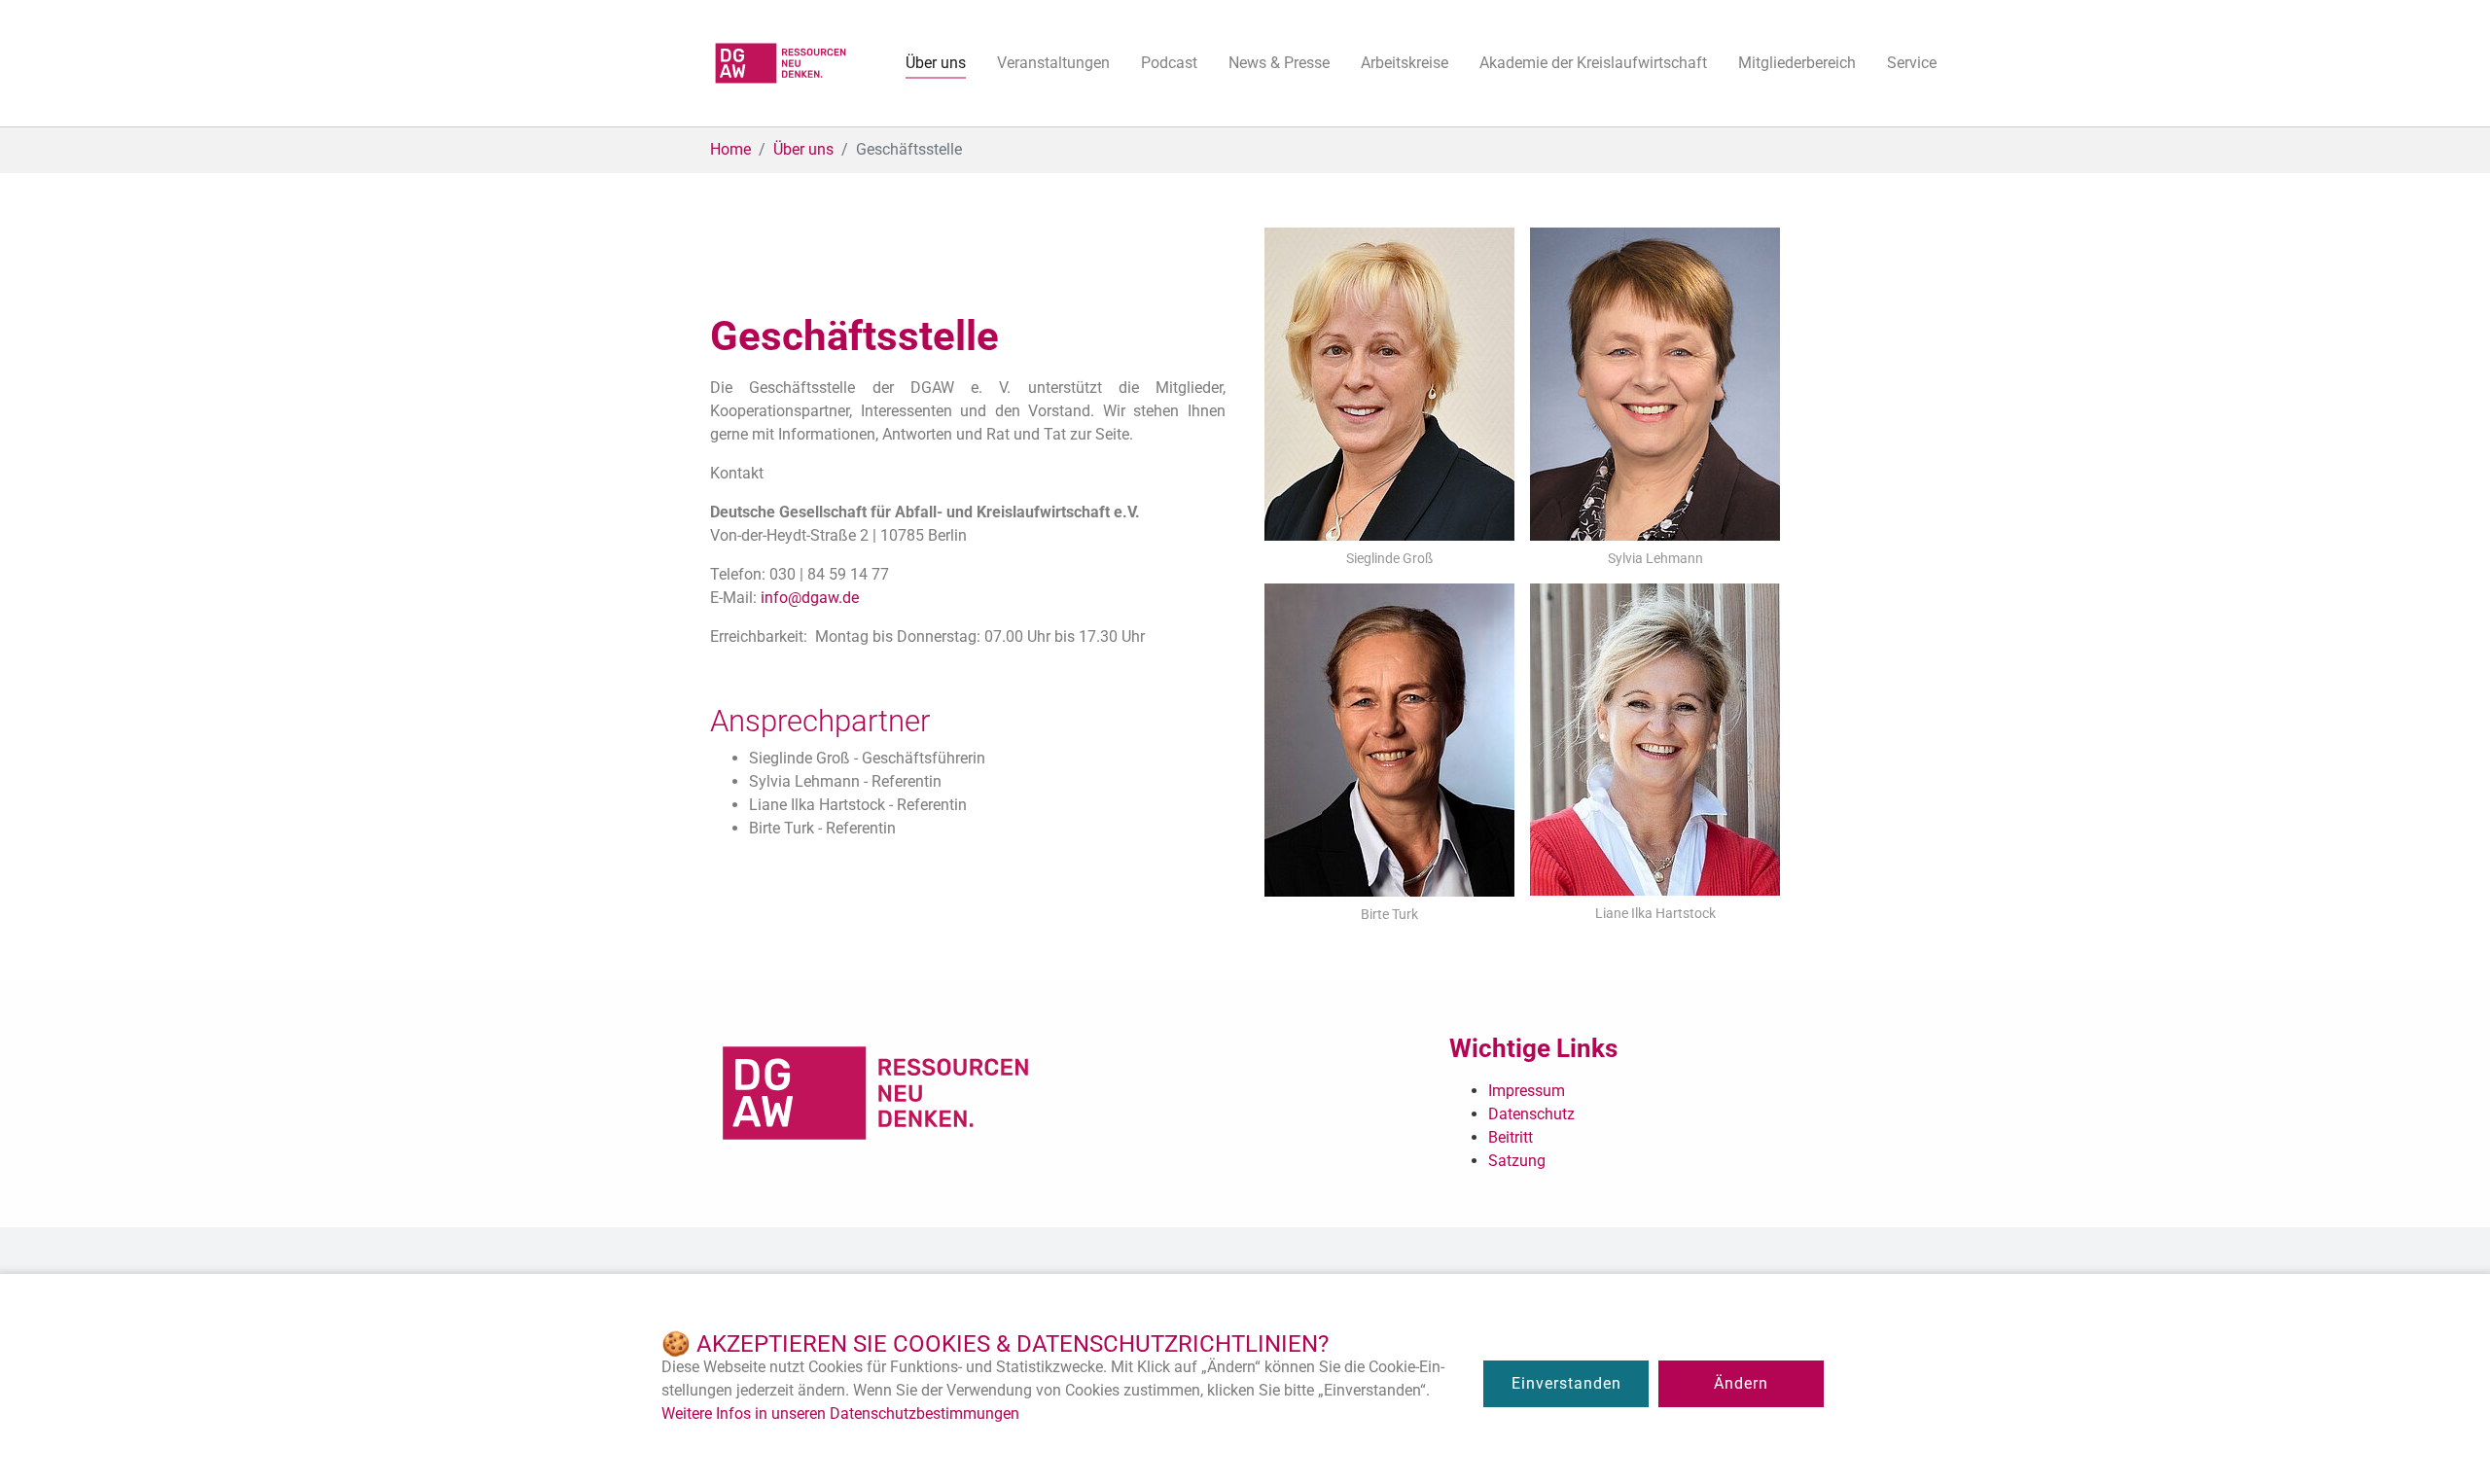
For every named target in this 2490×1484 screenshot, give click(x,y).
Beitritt (1511, 1137)
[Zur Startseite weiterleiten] (781, 63)
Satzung (1517, 1161)
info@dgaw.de (810, 598)
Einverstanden (1566, 1383)
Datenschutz (1531, 1114)
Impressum (1527, 1091)
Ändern (1741, 1383)
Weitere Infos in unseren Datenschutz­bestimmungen (840, 1413)
